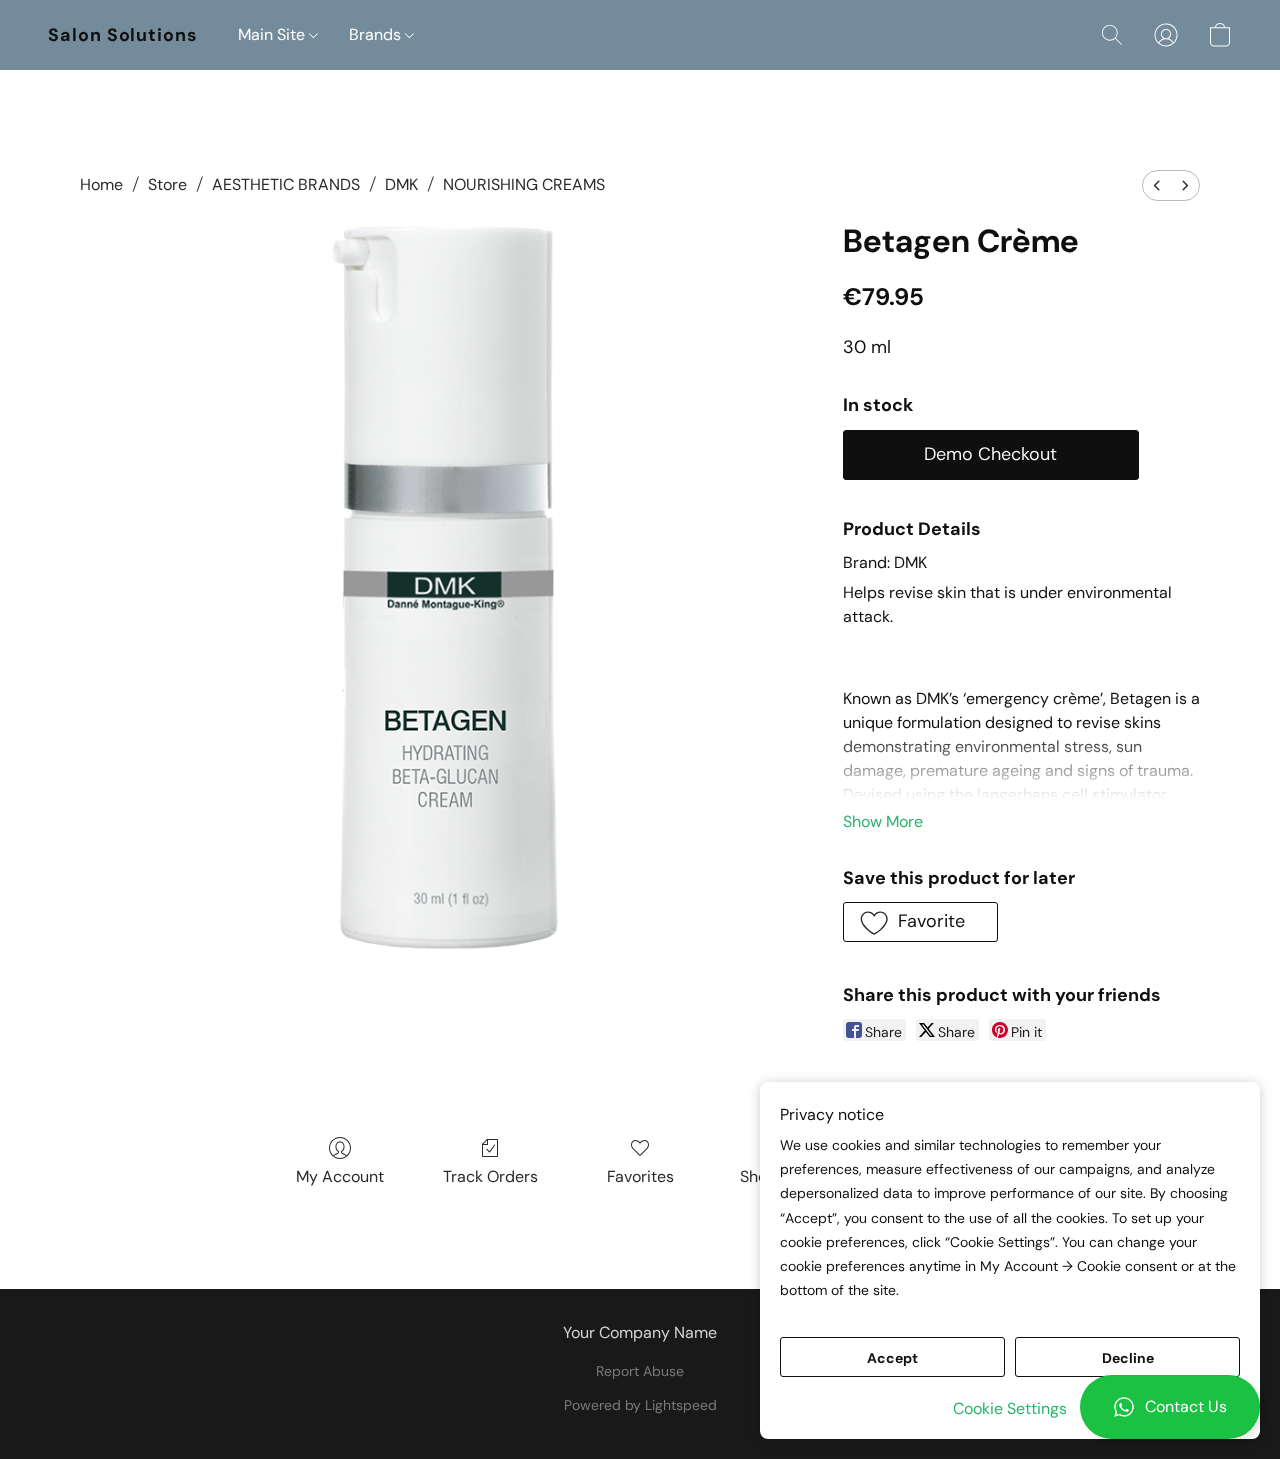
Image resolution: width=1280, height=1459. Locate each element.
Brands (377, 34)
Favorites (640, 1176)
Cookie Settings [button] (1010, 1408)
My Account (340, 1176)
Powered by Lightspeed (640, 1405)
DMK (401, 184)
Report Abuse (640, 1371)
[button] (1170, 1407)
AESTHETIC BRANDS (286, 184)
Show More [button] (883, 821)
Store (167, 184)
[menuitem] (1157, 185)
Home (101, 184)
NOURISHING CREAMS (524, 184)
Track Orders (490, 1176)
